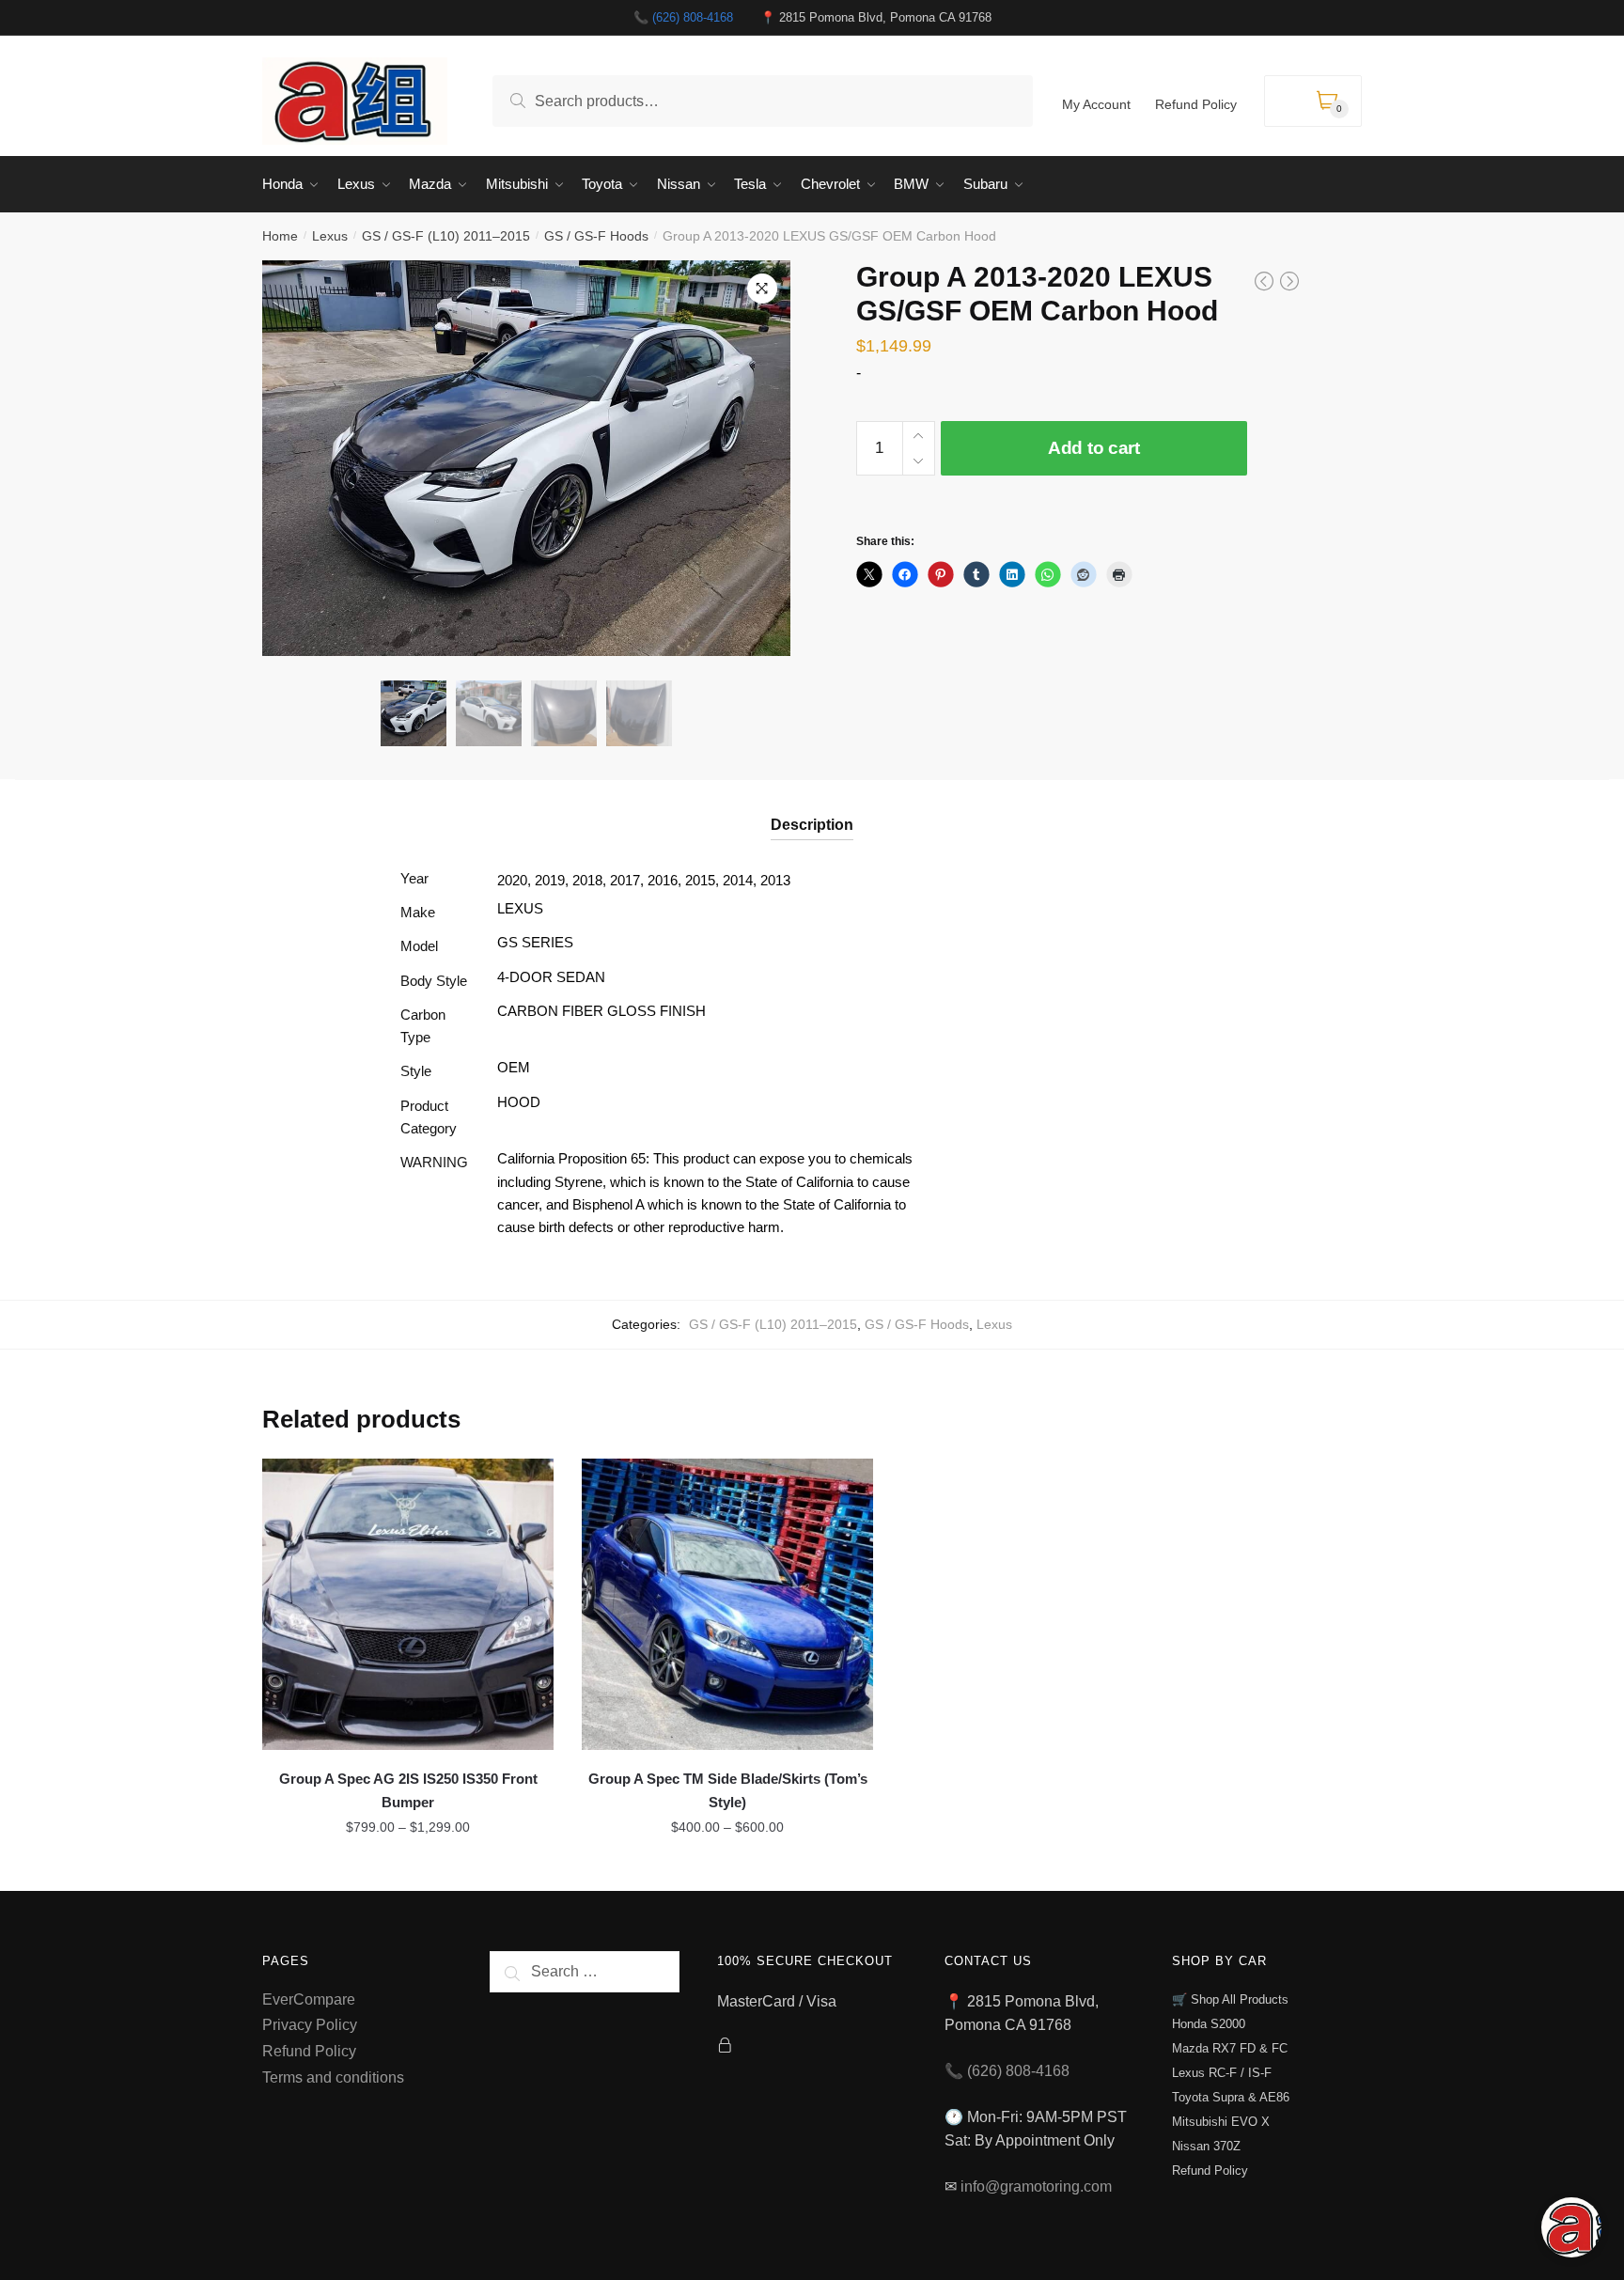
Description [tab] (812, 825)
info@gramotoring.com (1036, 2186)
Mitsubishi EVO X (1221, 2122)
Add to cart (1094, 448)
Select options (408, 1868)
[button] (762, 289)
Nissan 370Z (1206, 2146)
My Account (1096, 104)
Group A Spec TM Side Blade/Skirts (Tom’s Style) (728, 1790)
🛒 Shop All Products (1230, 1999)
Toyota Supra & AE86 (1231, 2097)
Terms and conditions (333, 2077)
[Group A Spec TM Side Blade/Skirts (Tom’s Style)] (727, 1604)
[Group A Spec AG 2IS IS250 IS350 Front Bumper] (408, 1604)
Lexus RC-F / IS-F (1222, 2073)
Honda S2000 (1209, 2024)
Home (280, 236)
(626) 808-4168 (693, 17)
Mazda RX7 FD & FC (1230, 2048)
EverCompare (309, 1999)
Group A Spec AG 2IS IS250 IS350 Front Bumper (408, 1790)
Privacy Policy (310, 2025)
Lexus (330, 236)
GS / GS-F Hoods (596, 236)
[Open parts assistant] (1571, 2227)
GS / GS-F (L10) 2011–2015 (446, 236)
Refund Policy (1196, 104)
